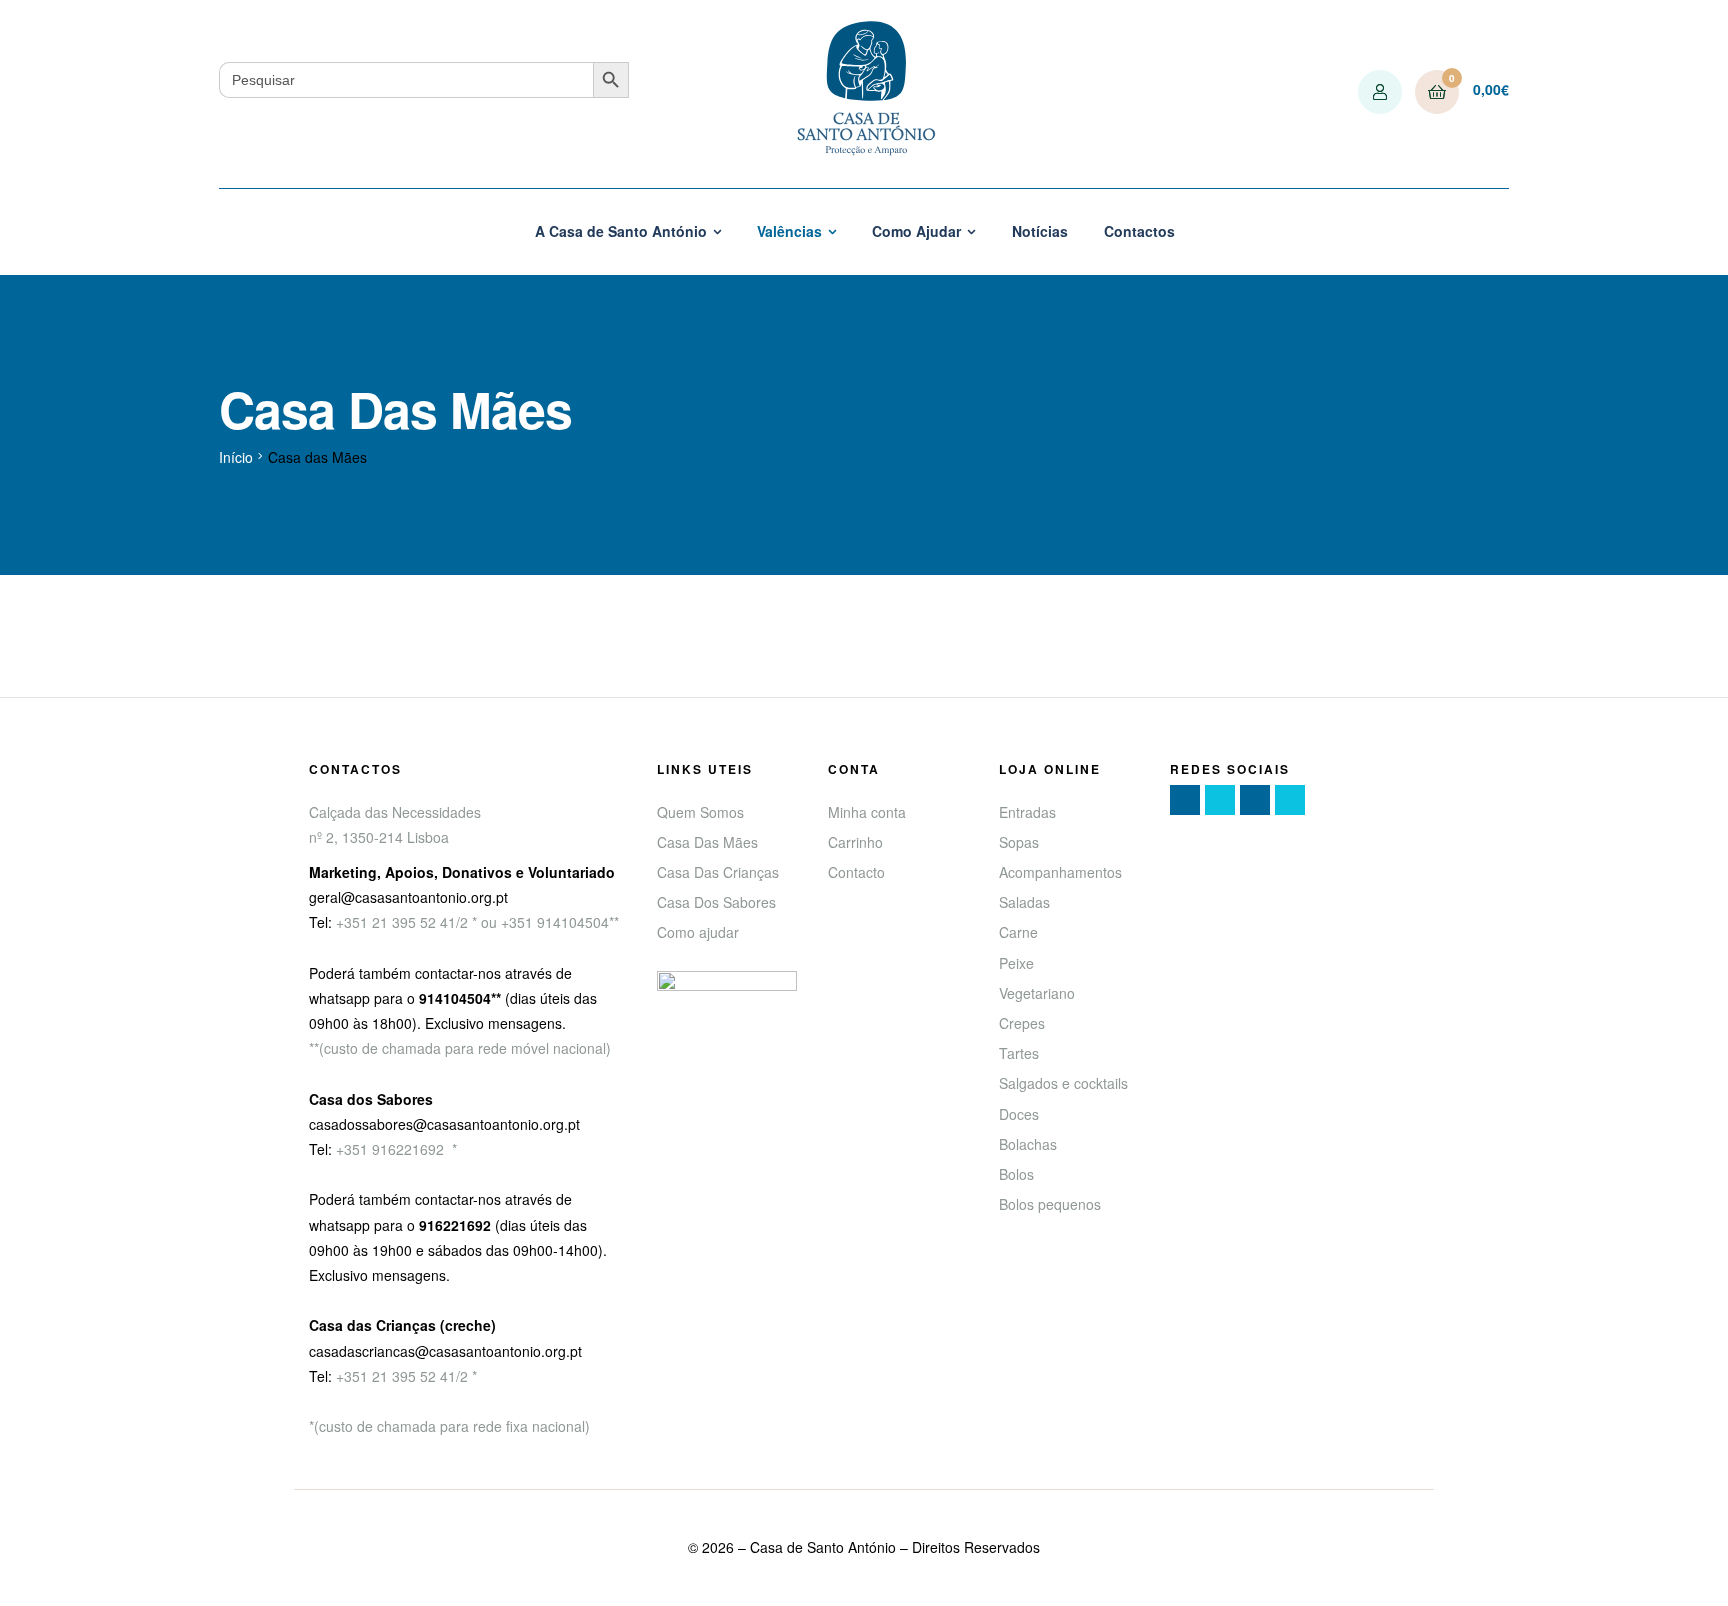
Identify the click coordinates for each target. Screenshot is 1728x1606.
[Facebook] (1185, 800)
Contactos (1139, 231)
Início (236, 457)
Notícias (1040, 231)
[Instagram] (1255, 800)
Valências (789, 231)
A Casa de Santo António (621, 231)
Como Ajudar (916, 231)
